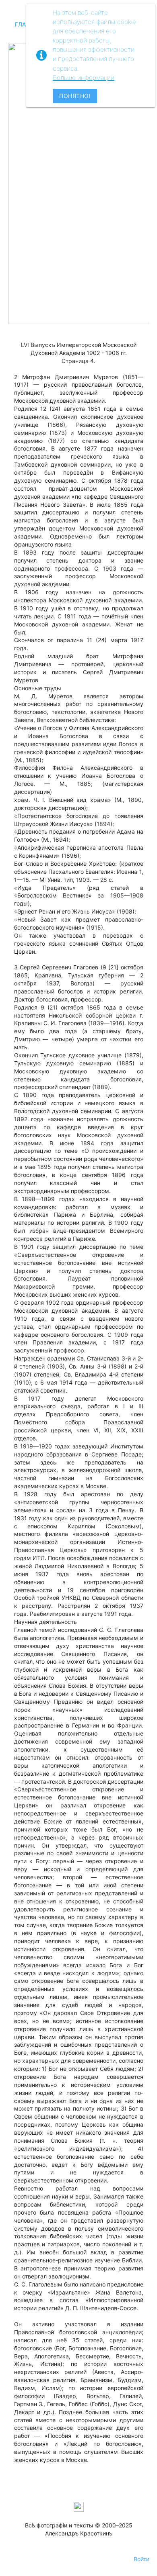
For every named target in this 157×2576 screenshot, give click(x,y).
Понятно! (75, 96)
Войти (142, 2559)
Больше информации (84, 78)
